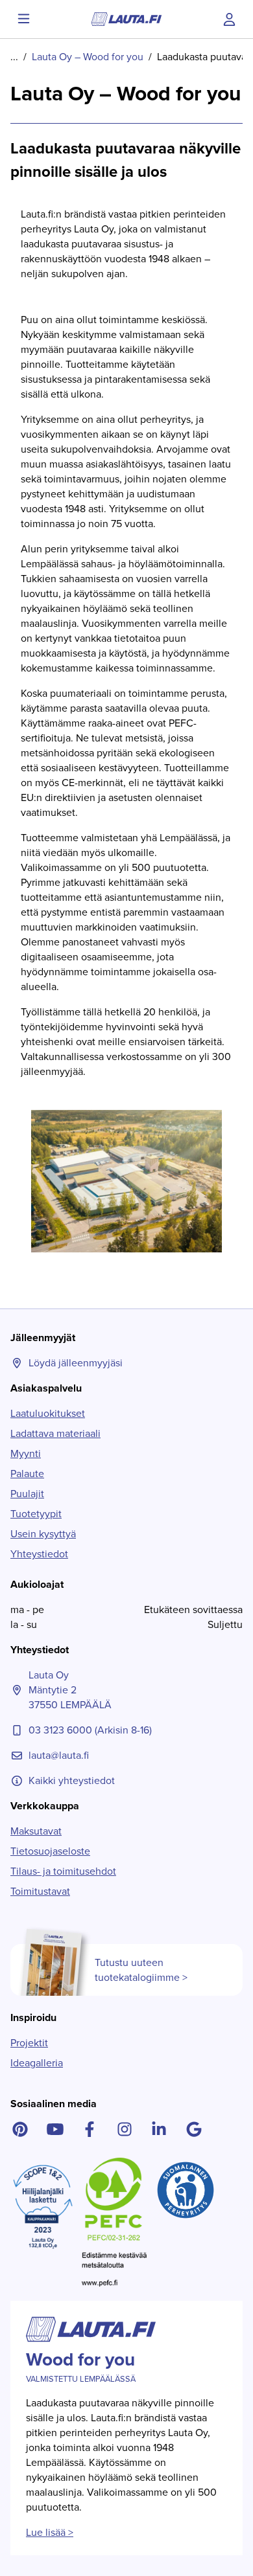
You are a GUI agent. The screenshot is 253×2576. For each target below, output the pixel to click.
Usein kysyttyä (43, 1534)
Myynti (26, 1453)
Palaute (27, 1474)
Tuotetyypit (36, 1514)
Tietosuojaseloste (50, 1851)
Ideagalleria (37, 2063)
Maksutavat (36, 1831)
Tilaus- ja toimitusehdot (63, 1871)
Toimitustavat (40, 1891)
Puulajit (27, 1494)
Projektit (29, 2043)
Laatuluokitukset (48, 1413)
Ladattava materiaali (55, 1433)
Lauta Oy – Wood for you (88, 57)
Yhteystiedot (39, 1554)
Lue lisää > (50, 2532)
